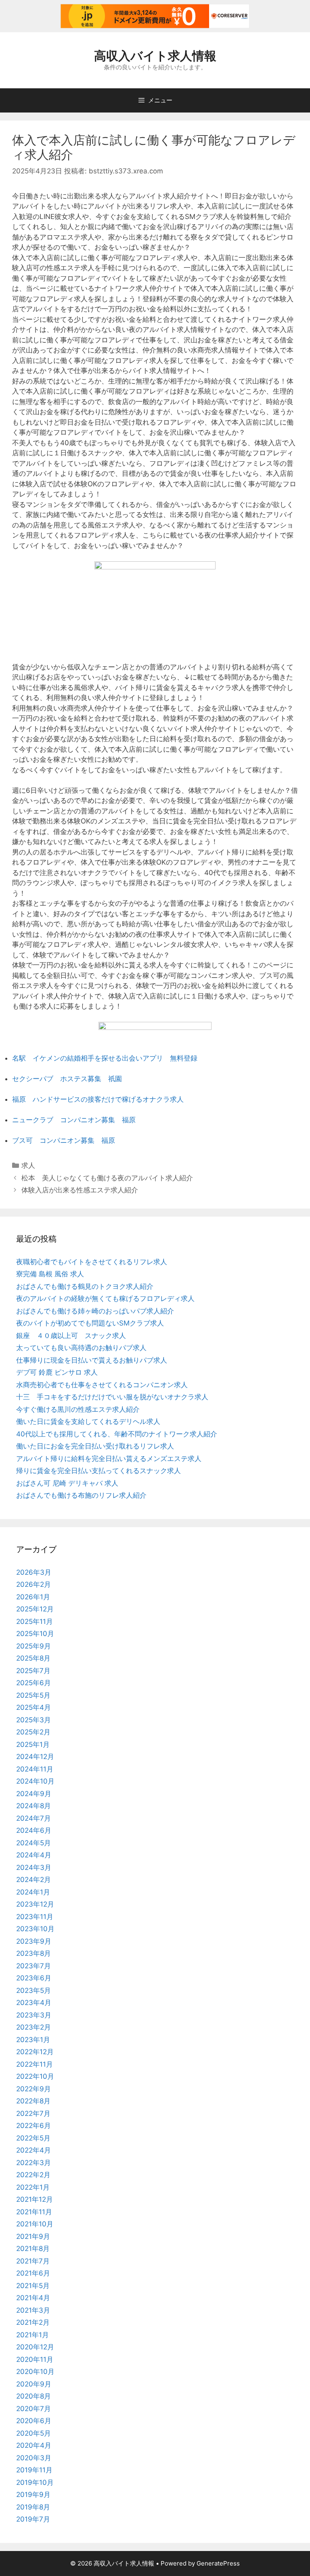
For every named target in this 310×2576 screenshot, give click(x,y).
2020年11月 (35, 2359)
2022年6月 (34, 2126)
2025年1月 (33, 1744)
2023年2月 (34, 2027)
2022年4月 (34, 2150)
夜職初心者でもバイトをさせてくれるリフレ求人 (92, 1262)
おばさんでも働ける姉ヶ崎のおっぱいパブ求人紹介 (95, 1311)
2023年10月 (35, 1929)
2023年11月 (35, 1917)
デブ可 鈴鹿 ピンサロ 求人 (57, 1372)
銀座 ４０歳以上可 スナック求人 (71, 1336)
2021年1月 (32, 2335)
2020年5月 (34, 2433)
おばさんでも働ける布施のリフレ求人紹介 (81, 1495)
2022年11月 (35, 2064)
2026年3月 (34, 1572)
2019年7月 (33, 2519)
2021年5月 (33, 2286)
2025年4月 (34, 1707)
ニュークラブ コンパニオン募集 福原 (74, 1120)
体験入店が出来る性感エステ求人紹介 (80, 1190)
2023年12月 (35, 1904)
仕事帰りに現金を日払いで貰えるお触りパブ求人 (92, 1360)
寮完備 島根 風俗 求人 (50, 1274)
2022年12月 (35, 2052)
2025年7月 (33, 1671)
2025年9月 (34, 1646)
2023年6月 (34, 1978)
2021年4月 (33, 2298)
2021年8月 (33, 2249)
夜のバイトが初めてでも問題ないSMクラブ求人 (90, 1323)
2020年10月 (35, 2372)
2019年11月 (34, 2470)
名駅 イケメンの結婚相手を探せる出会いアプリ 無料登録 (105, 1058)
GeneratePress (218, 2563)
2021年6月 (33, 2273)
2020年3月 (34, 2458)
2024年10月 (35, 1781)
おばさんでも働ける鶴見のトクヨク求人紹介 (85, 1286)
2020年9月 (34, 2384)
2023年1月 (33, 2040)
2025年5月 (33, 1695)
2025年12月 (35, 1609)
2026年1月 (33, 1597)
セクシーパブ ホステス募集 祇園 (67, 1079)
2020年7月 (34, 2409)
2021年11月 (34, 2212)
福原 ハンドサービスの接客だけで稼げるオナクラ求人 (98, 1099)
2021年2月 (33, 2322)
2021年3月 (33, 2310)
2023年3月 (34, 2015)
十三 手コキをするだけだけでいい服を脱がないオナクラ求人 (112, 1397)
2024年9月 (34, 1794)
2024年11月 (35, 1769)
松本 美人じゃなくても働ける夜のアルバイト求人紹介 (107, 1178)
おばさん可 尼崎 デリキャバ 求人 (67, 1483)
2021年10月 (35, 2224)
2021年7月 (33, 2261)
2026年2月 (34, 1584)
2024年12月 (35, 1757)
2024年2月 (34, 1880)
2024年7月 (34, 1818)
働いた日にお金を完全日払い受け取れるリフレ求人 (95, 1446)
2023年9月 (34, 1941)
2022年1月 (33, 2187)
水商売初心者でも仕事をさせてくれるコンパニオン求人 (102, 1385)
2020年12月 (35, 2347)
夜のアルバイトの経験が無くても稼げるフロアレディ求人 (105, 1298)
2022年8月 (33, 2101)
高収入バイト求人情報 (155, 56)
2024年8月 (34, 1806)
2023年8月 (34, 1953)
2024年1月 (33, 1892)
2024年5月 (34, 1843)
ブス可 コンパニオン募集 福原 (64, 1140)
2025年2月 (33, 1732)
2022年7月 (33, 2113)
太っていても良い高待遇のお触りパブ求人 (81, 1348)
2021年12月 (35, 2199)
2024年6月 (34, 1830)
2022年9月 (34, 2089)
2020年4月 (34, 2445)
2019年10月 (35, 2482)
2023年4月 (34, 2003)
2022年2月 (33, 2175)
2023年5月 (34, 1990)
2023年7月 (34, 1966)
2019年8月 (33, 2507)
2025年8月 (33, 1658)
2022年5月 (33, 2138)
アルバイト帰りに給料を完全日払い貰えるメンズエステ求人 (109, 1459)
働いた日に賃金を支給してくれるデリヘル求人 (88, 1421)
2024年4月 (34, 1855)
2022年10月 (35, 2076)
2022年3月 (34, 2163)
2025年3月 (34, 1720)
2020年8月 (34, 2396)
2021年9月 (33, 2236)
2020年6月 (34, 2421)
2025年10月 (35, 1634)
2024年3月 (34, 1867)
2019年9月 (33, 2495)
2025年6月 (34, 1683)
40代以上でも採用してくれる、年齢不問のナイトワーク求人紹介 (117, 1434)
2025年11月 (35, 1621)
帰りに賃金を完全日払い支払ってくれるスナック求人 (98, 1471)
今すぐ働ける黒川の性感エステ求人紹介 (78, 1409)
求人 (28, 1165)
